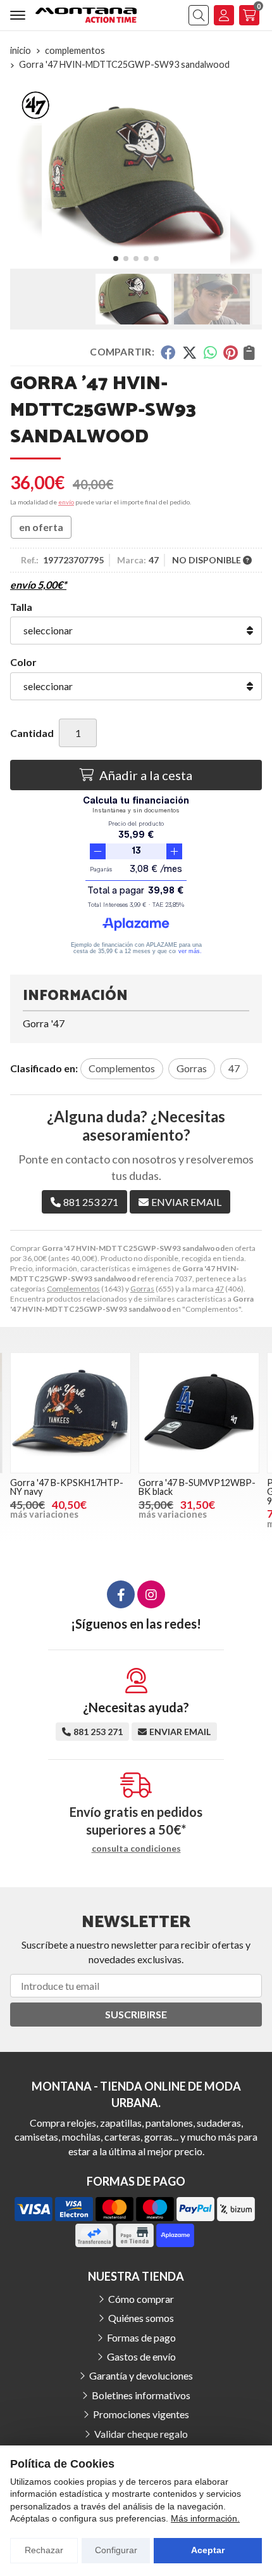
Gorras (142, 1289)
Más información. (205, 2518)
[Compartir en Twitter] (189, 352)
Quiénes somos (141, 2318)
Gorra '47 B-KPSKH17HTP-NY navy (67, 1487)
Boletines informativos (141, 2395)
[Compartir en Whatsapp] (210, 352)
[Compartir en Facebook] (168, 352)
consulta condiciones (136, 1849)
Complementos (73, 1289)
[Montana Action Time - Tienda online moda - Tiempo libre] (86, 15)
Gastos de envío (141, 2356)
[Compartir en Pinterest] (230, 352)
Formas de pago (141, 2337)
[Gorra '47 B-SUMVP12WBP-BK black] (199, 1413)
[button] (116, 259)
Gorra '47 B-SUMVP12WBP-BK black (197, 1487)
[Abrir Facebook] (121, 1594)
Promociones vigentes (141, 2414)
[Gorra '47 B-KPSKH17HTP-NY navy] (71, 1413)
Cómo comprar (141, 2299)
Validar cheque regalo (141, 2434)
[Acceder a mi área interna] (224, 15)
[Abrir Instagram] (151, 1594)
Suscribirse (136, 2014)
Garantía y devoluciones (141, 2375)
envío (66, 502)
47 (219, 1289)
